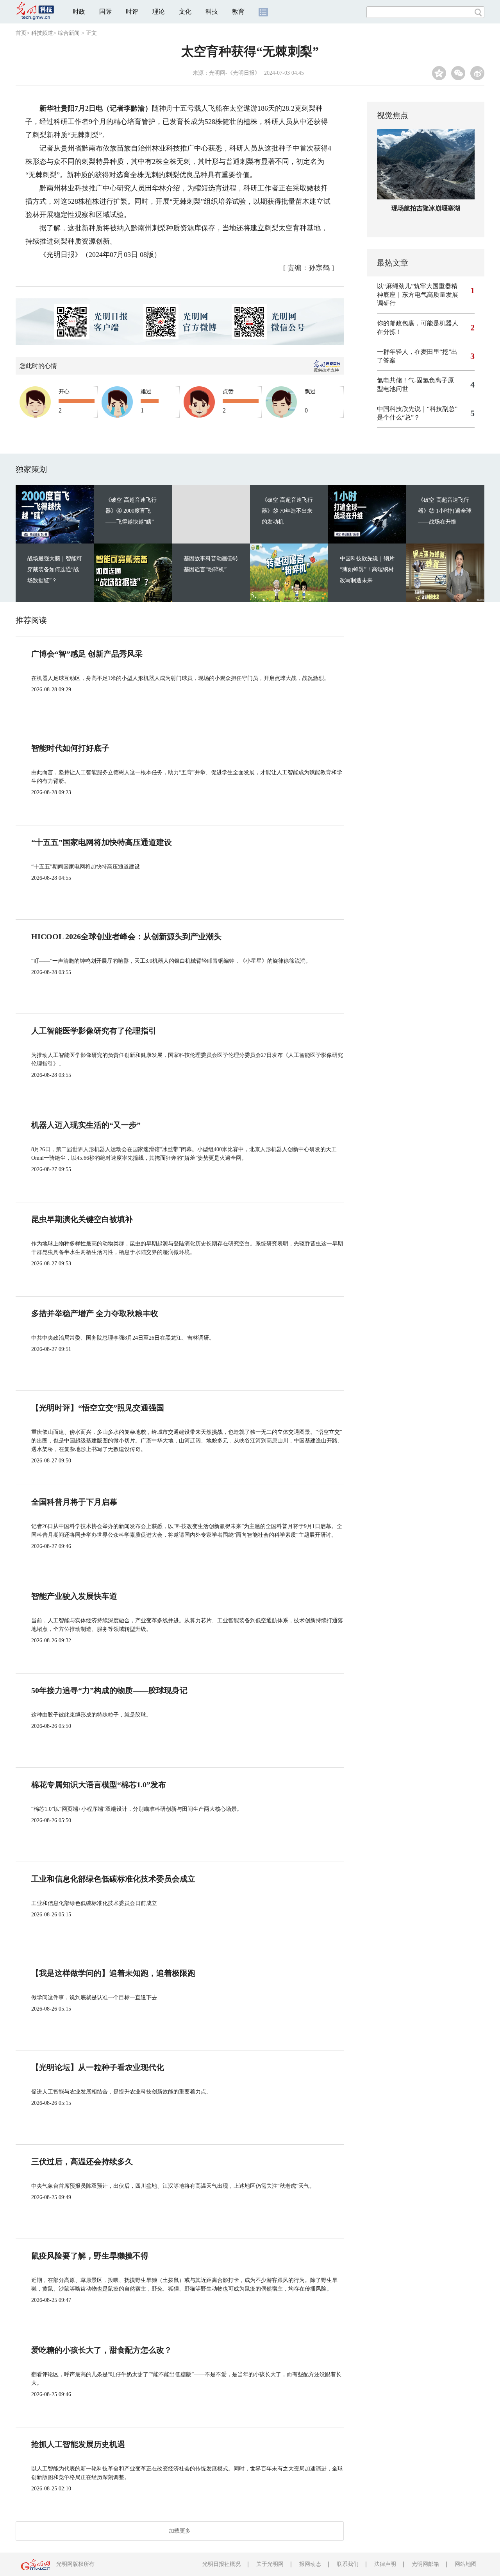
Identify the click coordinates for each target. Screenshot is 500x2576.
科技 (212, 12)
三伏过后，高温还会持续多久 (82, 2162)
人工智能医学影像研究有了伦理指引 (94, 1031)
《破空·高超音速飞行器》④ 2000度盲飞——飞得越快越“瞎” (131, 511)
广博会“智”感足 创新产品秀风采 (87, 654)
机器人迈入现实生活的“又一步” (86, 1125)
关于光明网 (270, 2564)
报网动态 (310, 2564)
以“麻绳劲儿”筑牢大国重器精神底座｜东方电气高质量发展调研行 (418, 295)
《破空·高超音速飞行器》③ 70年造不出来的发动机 (287, 511)
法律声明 (385, 2564)
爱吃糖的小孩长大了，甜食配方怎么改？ (102, 2350)
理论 (159, 12)
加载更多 (180, 2531)
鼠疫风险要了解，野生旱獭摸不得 (90, 2256)
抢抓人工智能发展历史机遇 (78, 2444)
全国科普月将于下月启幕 (74, 1502)
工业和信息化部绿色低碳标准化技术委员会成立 (113, 1879)
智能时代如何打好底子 (70, 748)
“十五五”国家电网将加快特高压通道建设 (102, 842)
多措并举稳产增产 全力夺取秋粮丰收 (95, 1313)
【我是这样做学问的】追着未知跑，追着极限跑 (113, 1973)
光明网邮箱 (425, 2564)
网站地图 (466, 2564)
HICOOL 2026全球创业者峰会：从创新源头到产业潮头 (126, 936)
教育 (238, 12)
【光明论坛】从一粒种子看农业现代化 (98, 2067)
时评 (132, 12)
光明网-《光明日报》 (235, 73)
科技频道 (42, 33)
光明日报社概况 (221, 2564)
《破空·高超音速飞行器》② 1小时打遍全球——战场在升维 (445, 511)
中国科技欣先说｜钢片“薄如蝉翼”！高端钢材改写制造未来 (367, 570)
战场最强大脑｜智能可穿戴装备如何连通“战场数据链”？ (55, 570)
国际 (105, 12)
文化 (185, 12)
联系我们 (348, 2564)
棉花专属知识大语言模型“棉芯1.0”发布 (99, 1785)
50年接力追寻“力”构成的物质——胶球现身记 (109, 1690)
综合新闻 (69, 33)
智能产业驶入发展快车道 (74, 1596)
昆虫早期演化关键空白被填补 (82, 1219)
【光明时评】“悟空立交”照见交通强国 (98, 1408)
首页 (21, 33)
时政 (79, 12)
